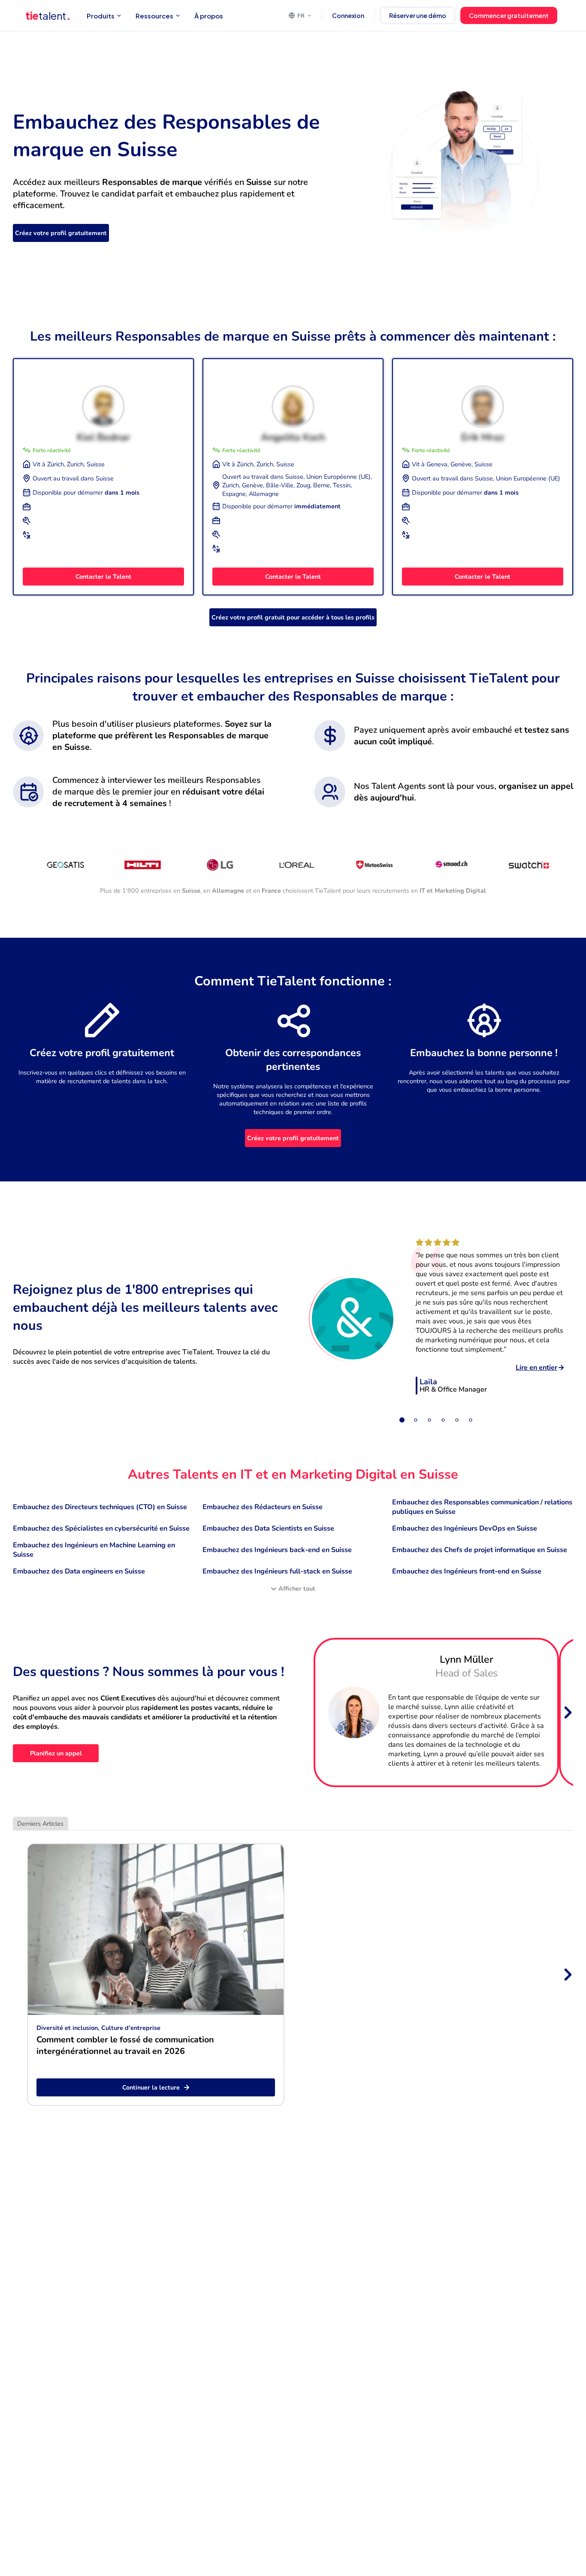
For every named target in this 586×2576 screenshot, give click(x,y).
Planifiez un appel (56, 1753)
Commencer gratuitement (509, 15)
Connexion (348, 15)
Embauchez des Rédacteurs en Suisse (263, 1507)
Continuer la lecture (151, 2087)
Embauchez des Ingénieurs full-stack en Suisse (277, 1571)
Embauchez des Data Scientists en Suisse (268, 1528)
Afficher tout (297, 1588)
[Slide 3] (429, 1420)
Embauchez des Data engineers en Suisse (79, 1571)
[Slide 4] (443, 1420)
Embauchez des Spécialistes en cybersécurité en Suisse (101, 1528)
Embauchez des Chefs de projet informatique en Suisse (480, 1550)
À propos (209, 16)
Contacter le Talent (103, 577)
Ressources (154, 16)
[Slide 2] (416, 1420)
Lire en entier (536, 1368)
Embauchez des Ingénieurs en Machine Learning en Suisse (94, 1550)
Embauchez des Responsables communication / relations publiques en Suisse (482, 1507)
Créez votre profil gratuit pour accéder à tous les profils (293, 617)
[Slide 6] (471, 1420)
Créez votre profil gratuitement (61, 233)
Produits (101, 16)
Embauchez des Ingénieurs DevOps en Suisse (465, 1528)
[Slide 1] (402, 1420)
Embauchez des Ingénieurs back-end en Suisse (277, 1550)
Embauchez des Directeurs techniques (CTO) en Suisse (100, 1507)
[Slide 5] (457, 1420)
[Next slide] (567, 1712)
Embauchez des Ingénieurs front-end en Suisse (467, 1571)
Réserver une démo (418, 15)
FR (301, 15)
